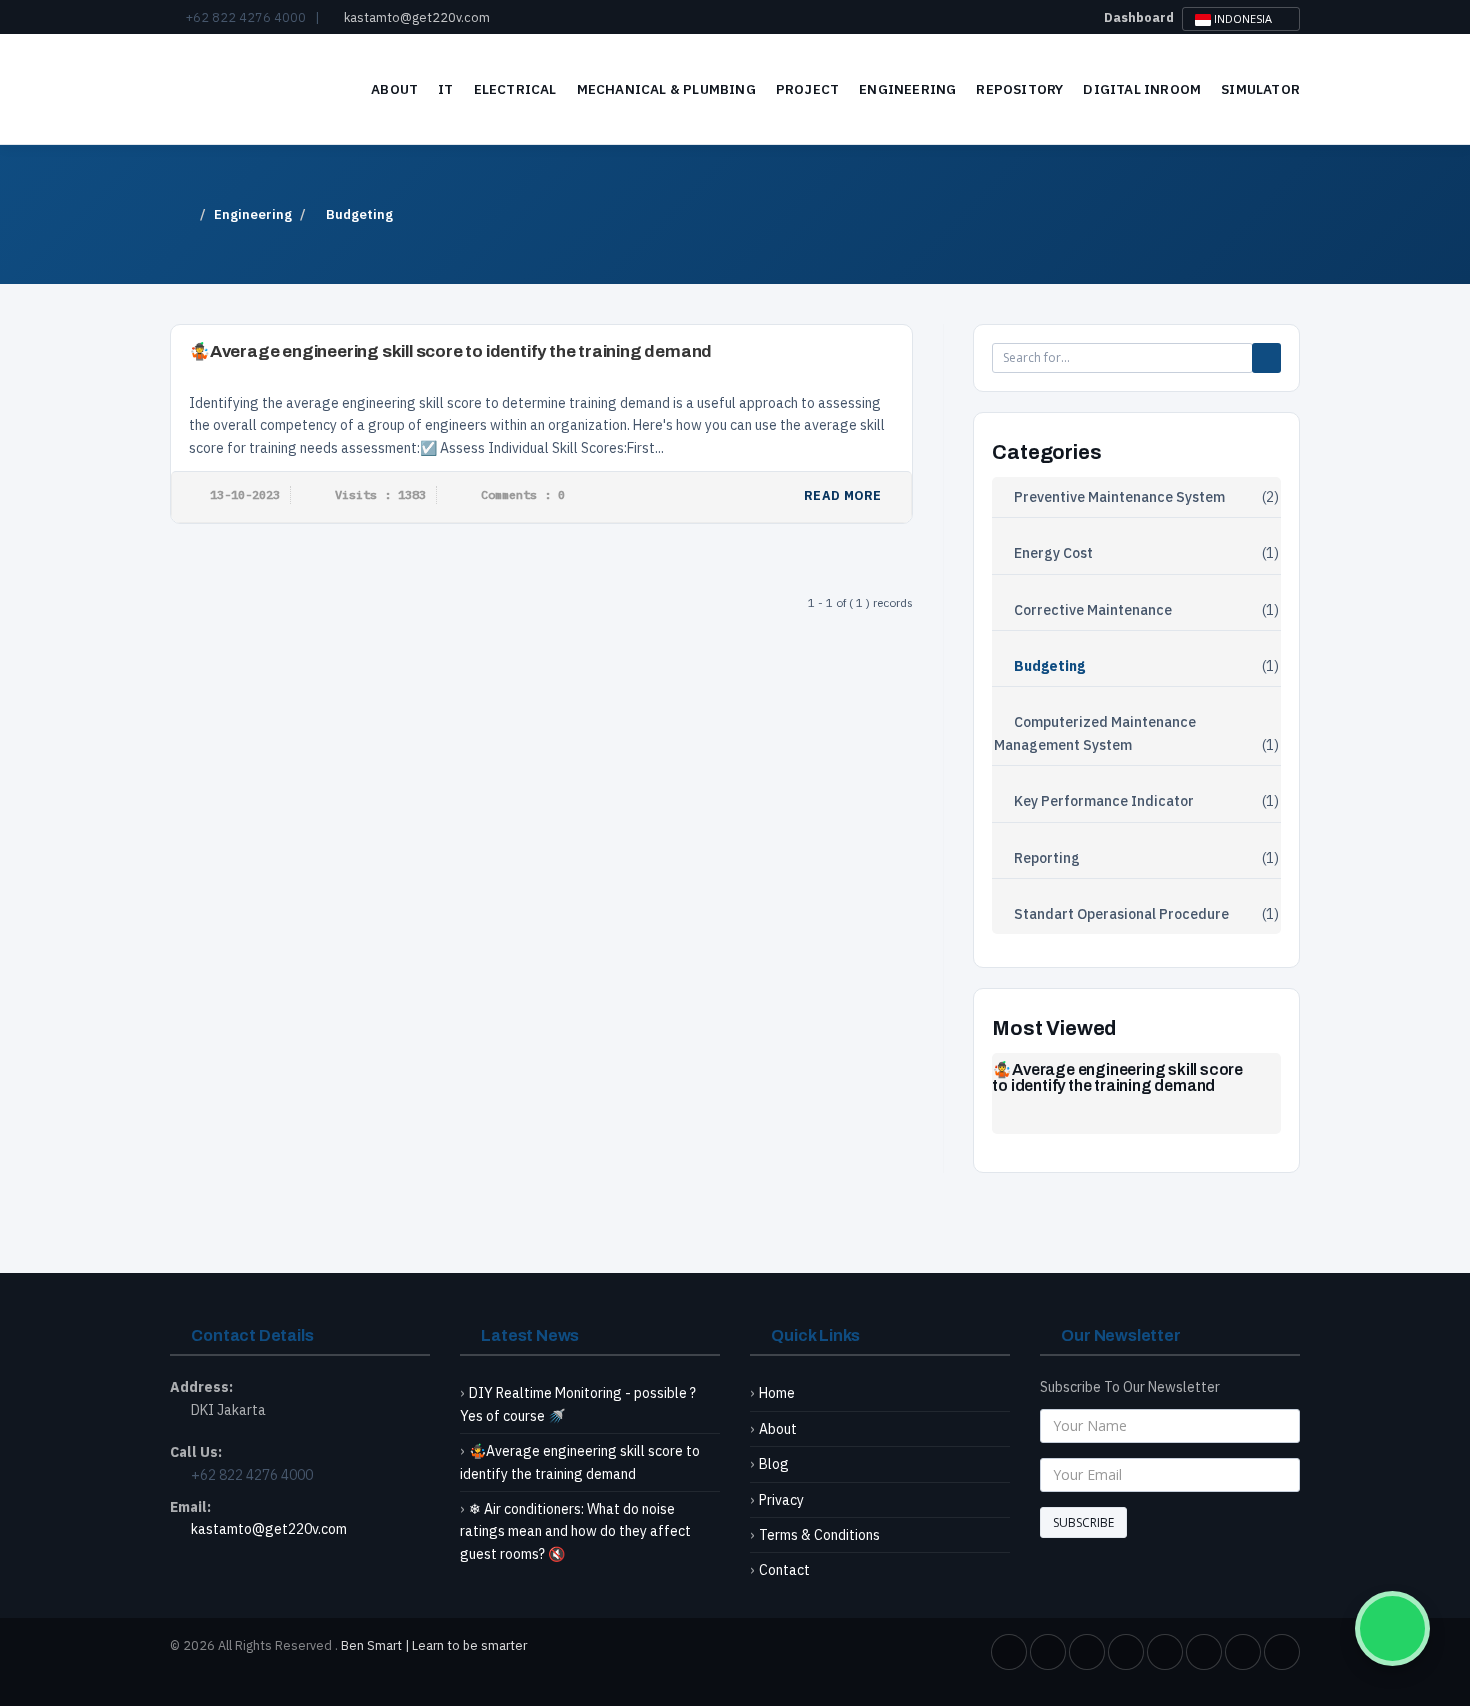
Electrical (515, 89)
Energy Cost (1053, 553)
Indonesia (1243, 18)
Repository (1019, 89)
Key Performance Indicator (1104, 801)
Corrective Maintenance (1093, 610)
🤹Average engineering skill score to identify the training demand (450, 351)
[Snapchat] (1282, 1652)
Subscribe (1083, 1522)
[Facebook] (1009, 1652)
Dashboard (1139, 17)
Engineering (907, 89)
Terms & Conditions (819, 1535)
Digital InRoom (1142, 89)
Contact (784, 1570)
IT (445, 89)
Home (777, 1393)
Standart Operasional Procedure (1121, 914)
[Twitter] (1048, 1652)
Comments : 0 (523, 494)
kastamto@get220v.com (417, 17)
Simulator (1260, 89)
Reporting (1047, 858)
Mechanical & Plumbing (666, 89)
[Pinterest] (1204, 1652)
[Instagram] (1165, 1652)
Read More (844, 495)
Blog (774, 1464)
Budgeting (1049, 666)
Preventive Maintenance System (1119, 497)
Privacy (781, 1500)
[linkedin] (1087, 1652)
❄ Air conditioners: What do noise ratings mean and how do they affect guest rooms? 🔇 (575, 1531)
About (394, 89)
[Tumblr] (1243, 1652)
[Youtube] (1126, 1652)
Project (807, 89)
